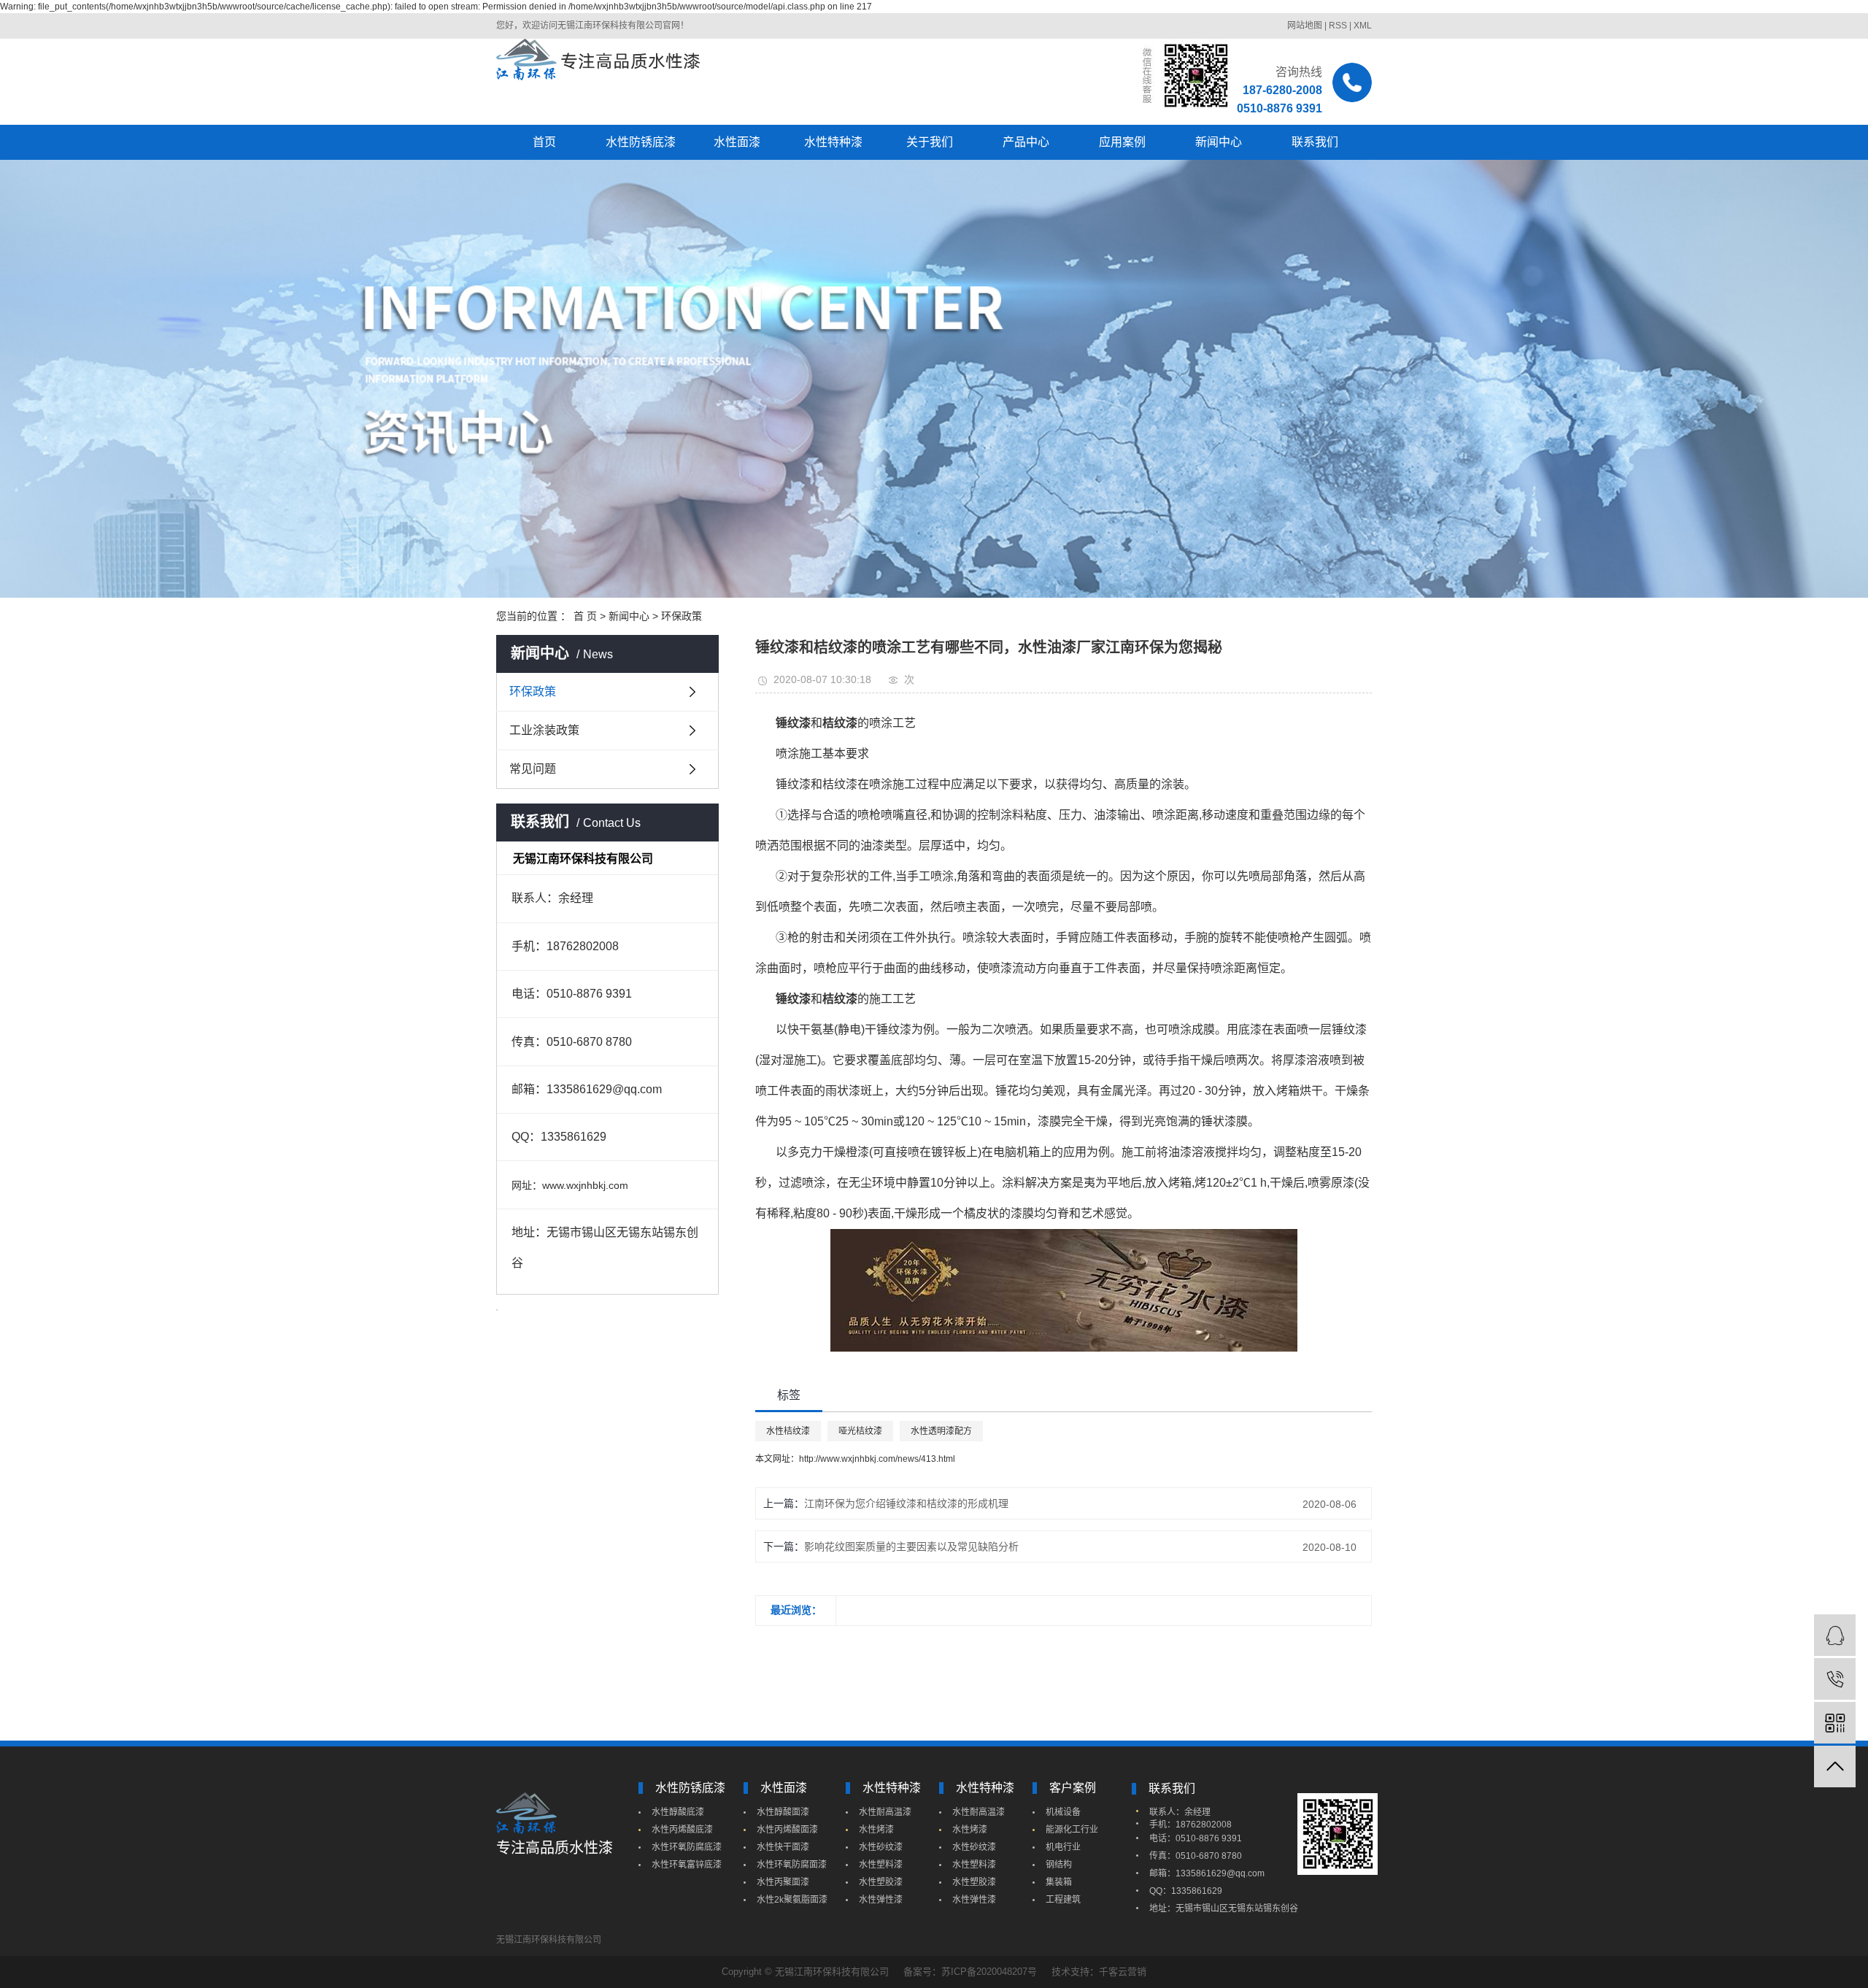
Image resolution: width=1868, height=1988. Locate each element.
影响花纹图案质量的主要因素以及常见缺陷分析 (911, 1546)
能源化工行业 (1072, 1830)
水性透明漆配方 (941, 1431)
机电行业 (1063, 1847)
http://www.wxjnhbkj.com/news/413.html (877, 1459)
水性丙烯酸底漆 (682, 1830)
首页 (544, 142)
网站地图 (1305, 26)
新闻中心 (1219, 142)
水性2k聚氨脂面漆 (792, 1900)
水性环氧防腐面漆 (792, 1865)
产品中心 (1026, 142)
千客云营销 (1123, 1972)
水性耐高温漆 (885, 1812)
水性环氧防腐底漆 (687, 1847)
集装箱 (1059, 1882)
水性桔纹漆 (788, 1431)
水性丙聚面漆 (783, 1882)
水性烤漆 (876, 1830)
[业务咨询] (1835, 1635)
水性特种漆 (833, 142)
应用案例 (1122, 142)
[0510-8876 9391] (1835, 1679)
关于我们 (930, 142)
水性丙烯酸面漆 (787, 1830)
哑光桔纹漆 (860, 1431)
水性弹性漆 (881, 1900)
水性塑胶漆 (881, 1882)
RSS (1338, 26)
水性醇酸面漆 (783, 1812)
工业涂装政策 (544, 730)
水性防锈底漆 (641, 142)
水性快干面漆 (783, 1847)
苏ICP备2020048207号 (989, 1972)
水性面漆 (737, 142)
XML (1363, 26)
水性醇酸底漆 (678, 1812)
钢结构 (1059, 1865)
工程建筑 (1063, 1900)
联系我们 (1315, 142)
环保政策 (682, 616)
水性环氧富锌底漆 (687, 1865)
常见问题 (533, 769)
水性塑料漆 (881, 1865)
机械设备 (1063, 1812)
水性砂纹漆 (881, 1847)
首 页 (585, 616)
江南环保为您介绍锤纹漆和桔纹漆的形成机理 (906, 1503)
